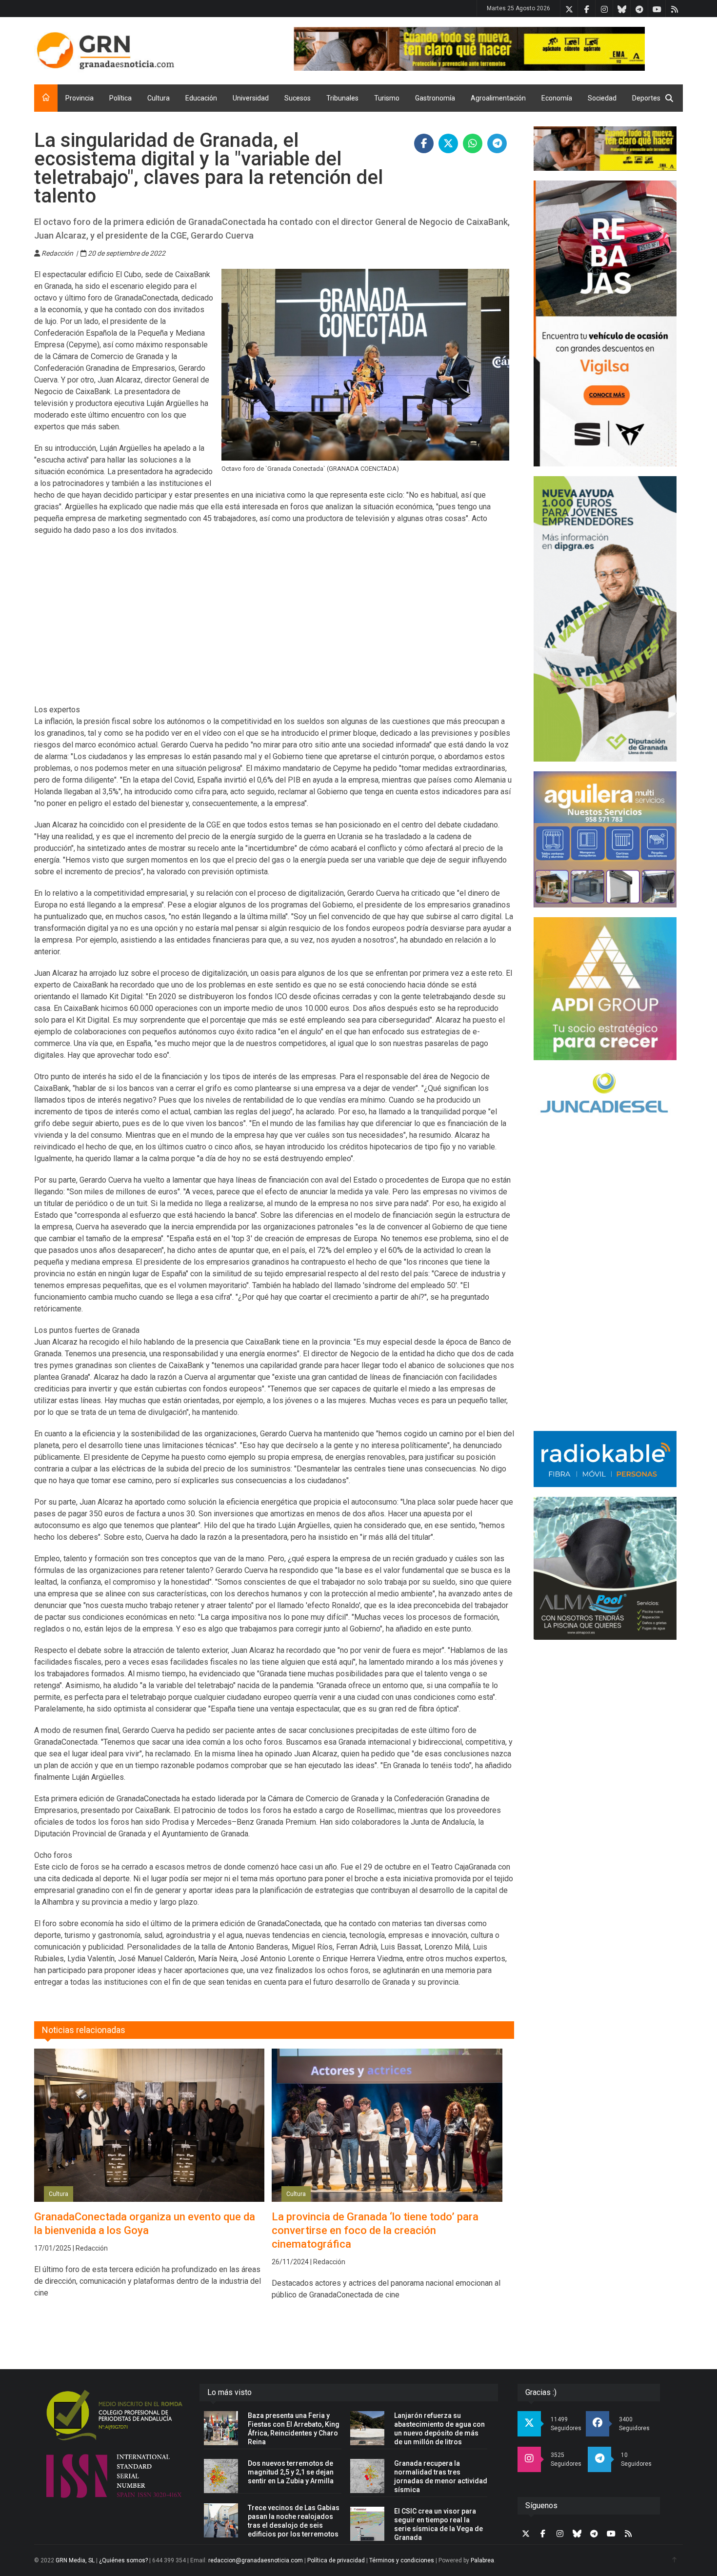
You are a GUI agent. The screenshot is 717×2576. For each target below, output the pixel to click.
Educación (201, 98)
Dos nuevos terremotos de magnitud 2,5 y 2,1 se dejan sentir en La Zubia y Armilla (291, 2472)
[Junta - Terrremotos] (605, 149)
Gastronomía (435, 98)
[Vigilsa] (605, 323)
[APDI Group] (605, 989)
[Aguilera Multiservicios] (605, 840)
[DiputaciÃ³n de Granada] (605, 619)
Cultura (159, 98)
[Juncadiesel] (605, 1094)
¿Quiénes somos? (123, 2560)
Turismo (387, 98)
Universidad (251, 98)
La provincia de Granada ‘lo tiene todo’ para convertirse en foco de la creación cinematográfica (375, 2230)
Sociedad (602, 98)
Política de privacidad (336, 2560)
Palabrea (482, 2560)
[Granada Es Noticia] (105, 51)
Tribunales (342, 98)
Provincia (80, 98)
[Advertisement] (274, 626)
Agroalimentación (498, 98)
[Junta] (488, 49)
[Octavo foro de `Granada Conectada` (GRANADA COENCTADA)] (366, 365)
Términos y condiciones (402, 2560)
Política (120, 98)
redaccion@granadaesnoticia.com (256, 2560)
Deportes (646, 98)
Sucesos (298, 98)
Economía (557, 98)
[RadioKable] (605, 1459)
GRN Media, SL (75, 2560)
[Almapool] (605, 1568)
